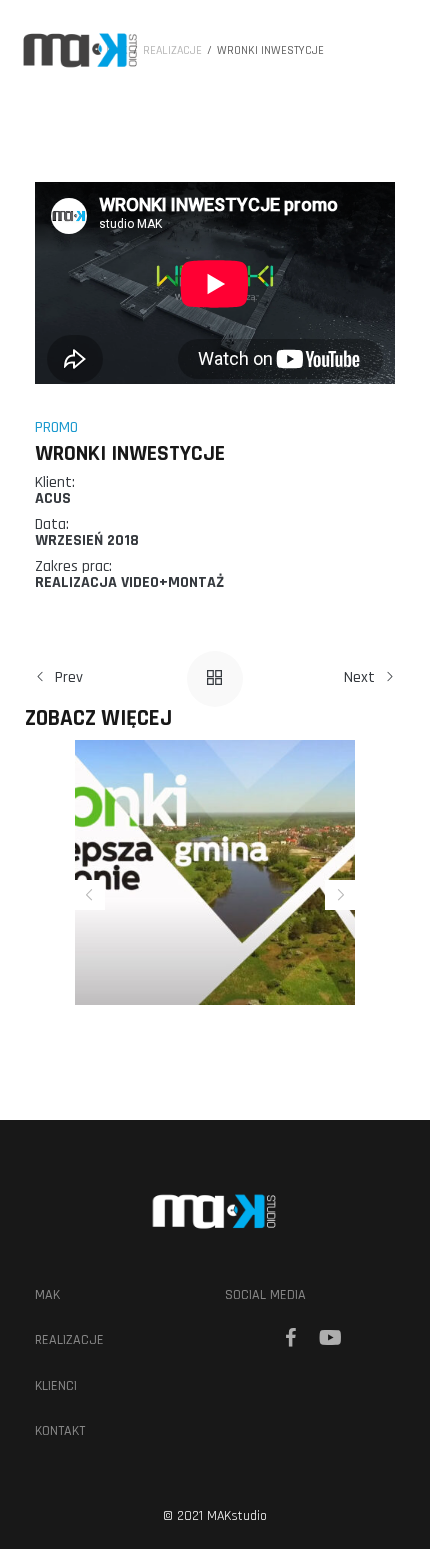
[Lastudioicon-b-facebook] (290, 1338)
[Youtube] (330, 1338)
